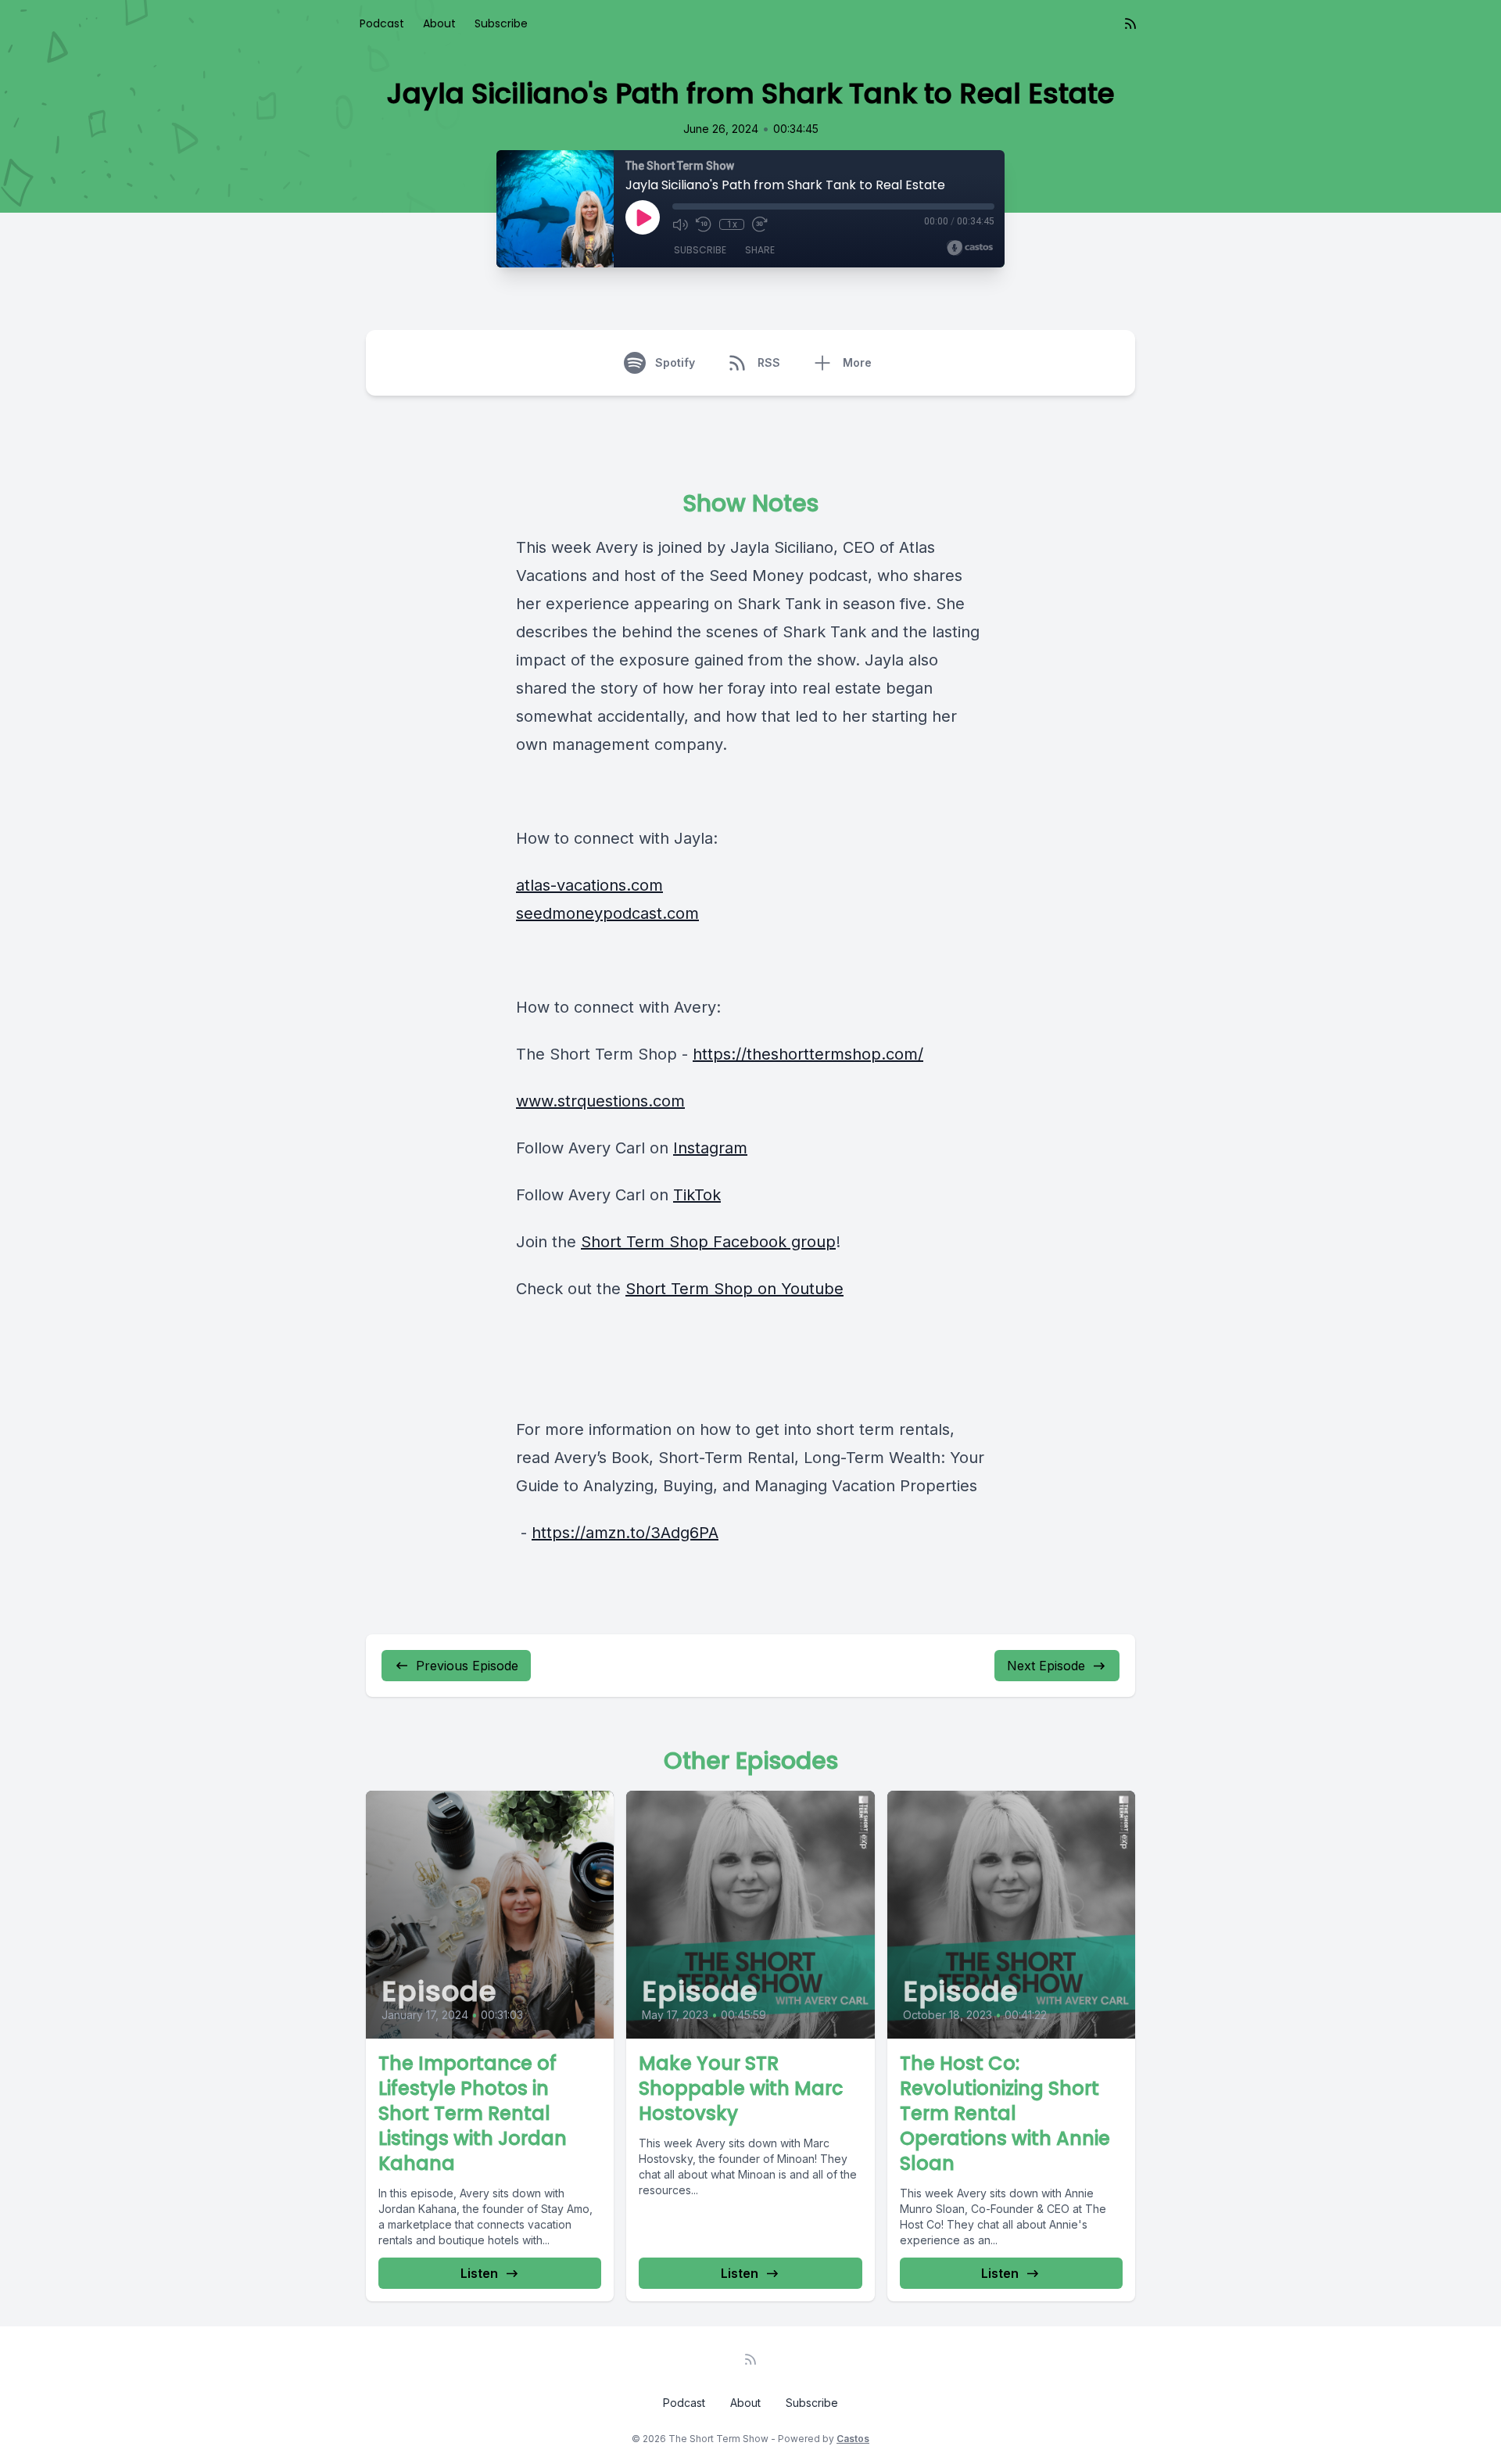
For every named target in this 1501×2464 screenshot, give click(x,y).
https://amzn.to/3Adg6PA (625, 1533)
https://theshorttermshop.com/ (808, 1054)
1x (732, 224)
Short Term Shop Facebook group (708, 1242)
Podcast (382, 23)
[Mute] (680, 224)
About (439, 23)
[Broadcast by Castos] (970, 248)
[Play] (643, 217)
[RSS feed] (1130, 23)
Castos (853, 2439)
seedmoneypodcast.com (607, 913)
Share (760, 250)
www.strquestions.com (600, 1101)
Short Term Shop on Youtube (734, 1289)
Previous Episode (467, 1666)
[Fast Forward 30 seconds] (760, 224)
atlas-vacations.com (589, 885)
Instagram (710, 1148)
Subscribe (501, 23)
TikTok (697, 1195)
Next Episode (1046, 1666)
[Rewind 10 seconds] (704, 224)
